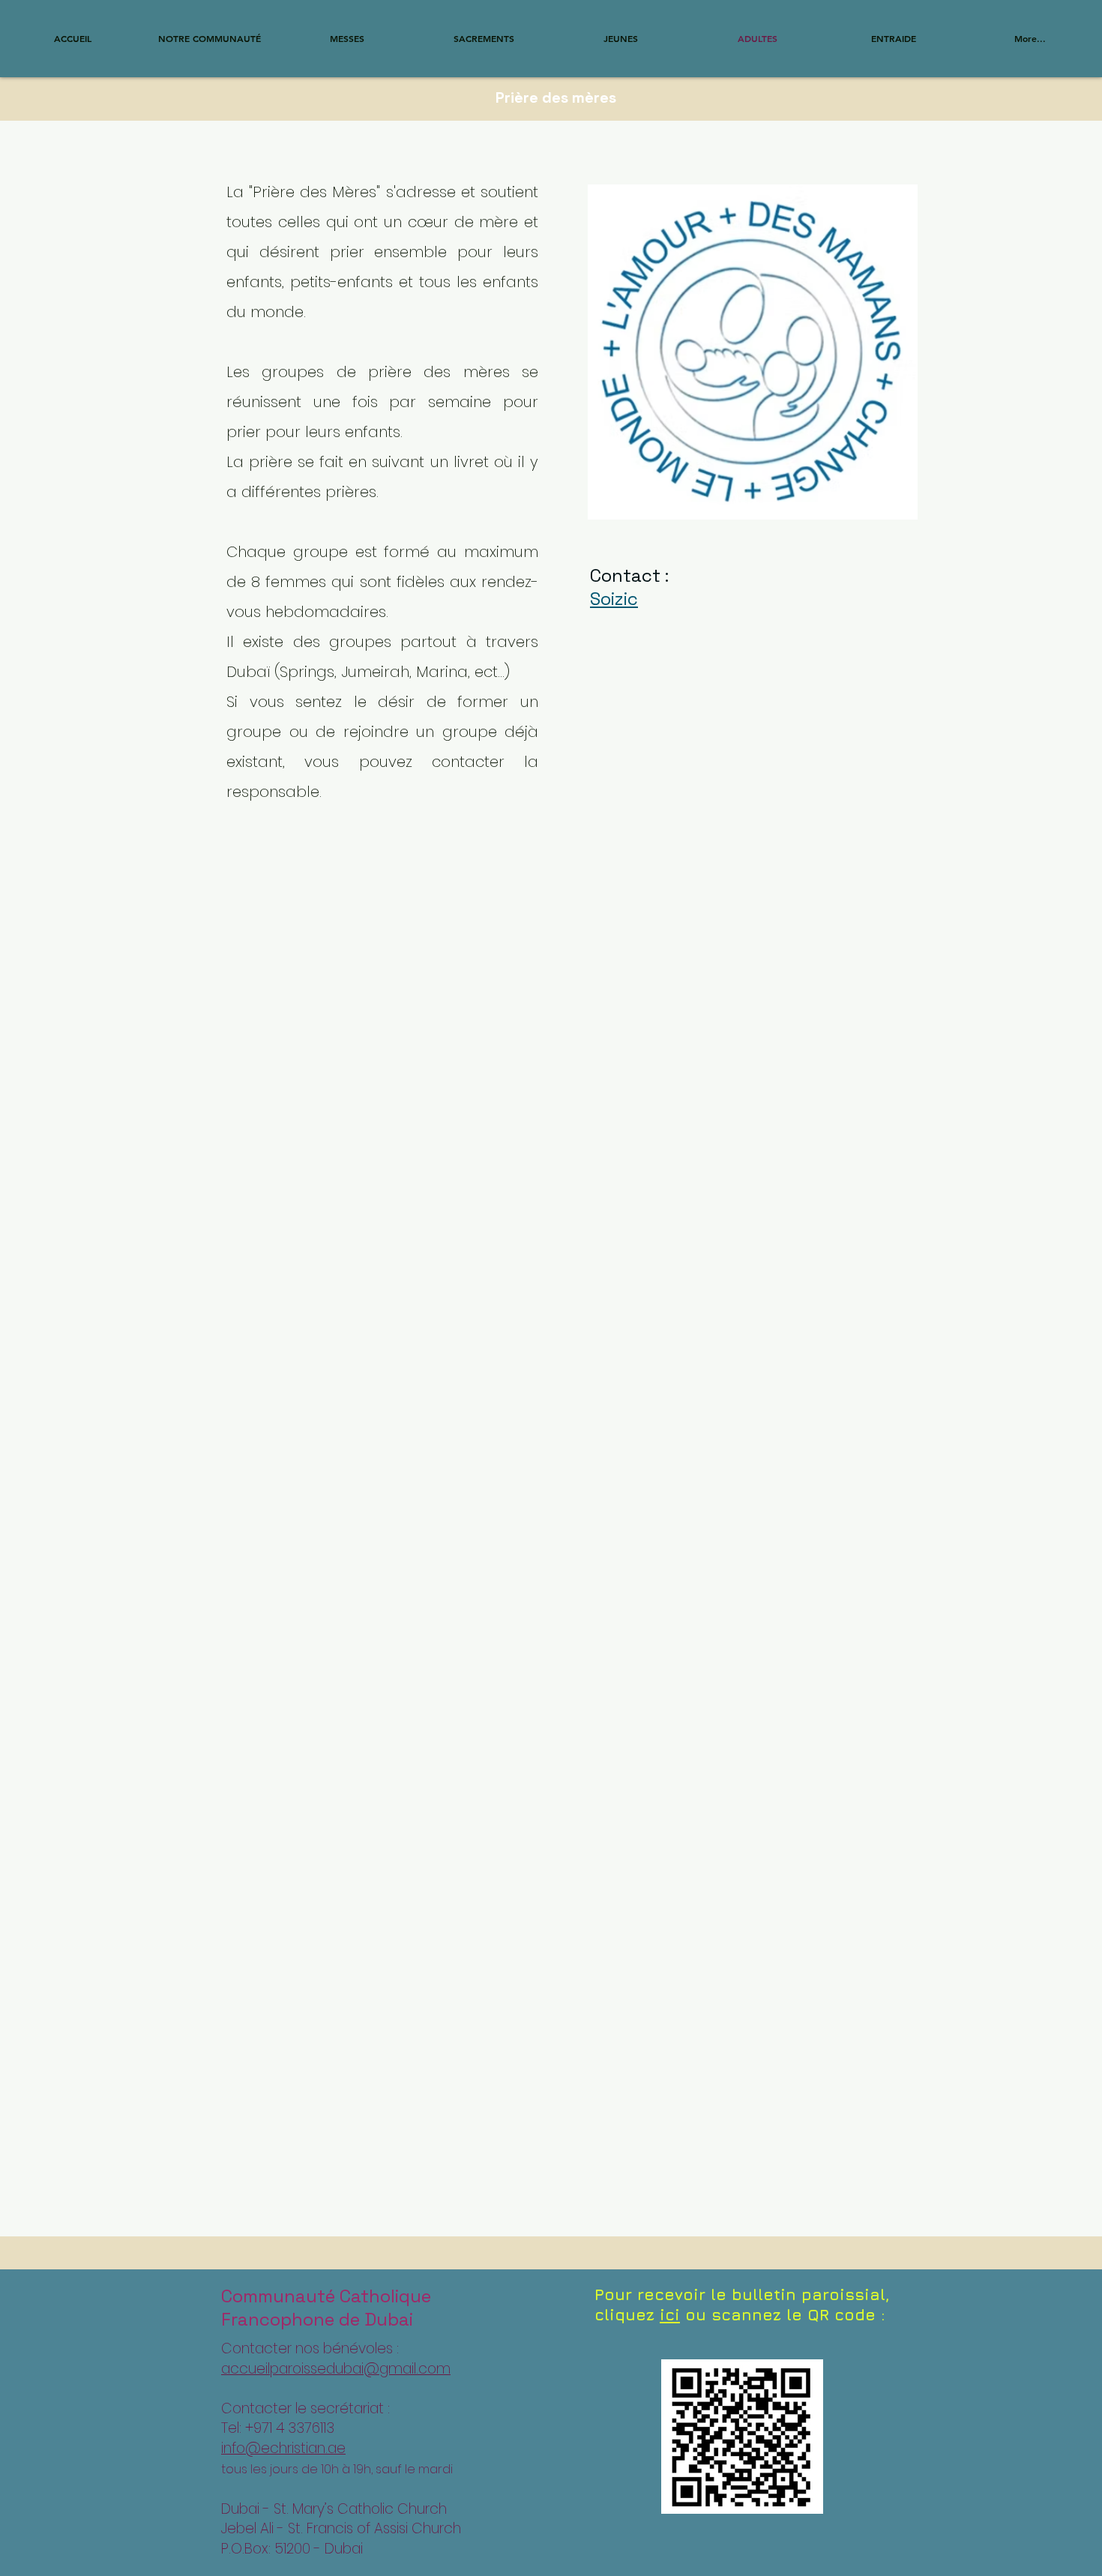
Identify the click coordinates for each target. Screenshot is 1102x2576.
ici (670, 2315)
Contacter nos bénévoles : (310, 2348)
